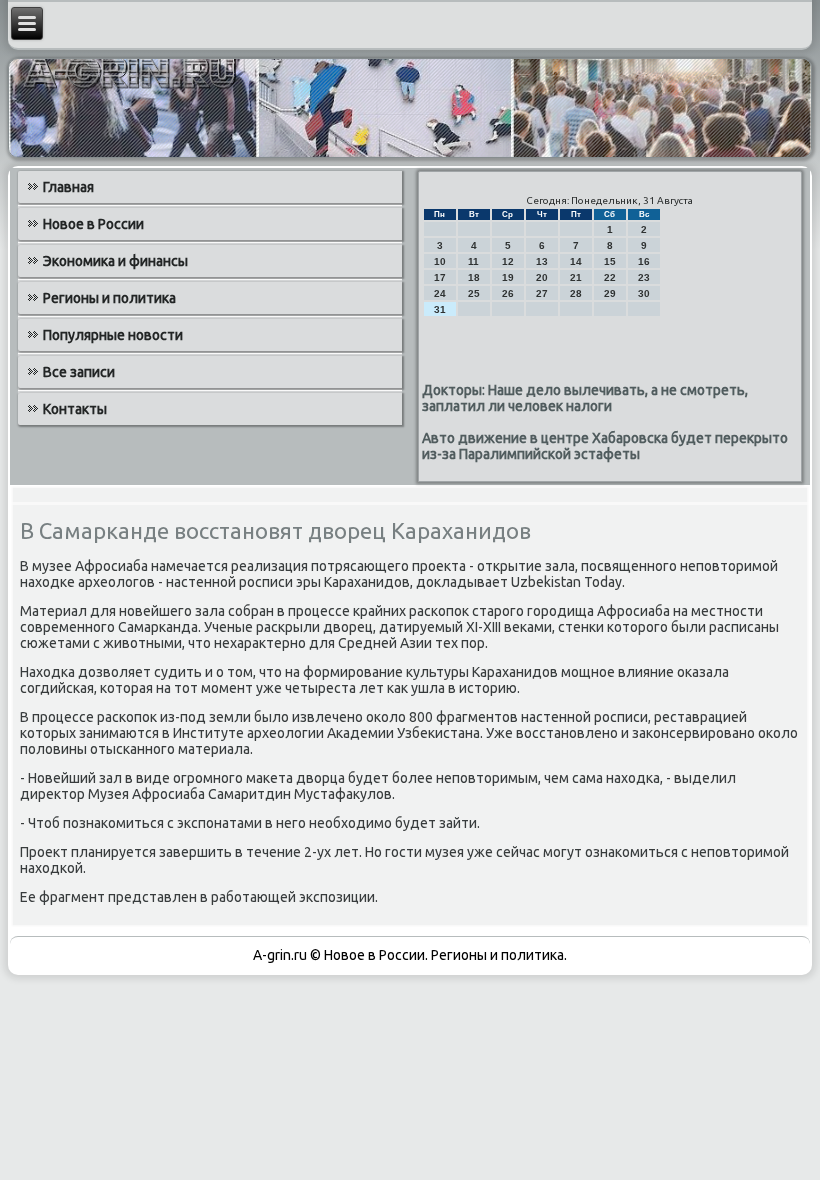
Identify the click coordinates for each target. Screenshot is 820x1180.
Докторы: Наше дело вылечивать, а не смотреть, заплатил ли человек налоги (585, 398)
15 (610, 261)
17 (440, 277)
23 (644, 277)
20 (542, 277)
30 (644, 293)
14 (576, 261)
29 (610, 293)
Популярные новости (113, 335)
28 (576, 293)
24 (440, 293)
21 (576, 277)
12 (508, 261)
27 (542, 293)
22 (610, 277)
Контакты (75, 409)
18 (474, 277)
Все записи (79, 372)
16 (644, 261)
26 (508, 293)
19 (508, 277)
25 (474, 293)
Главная (68, 187)
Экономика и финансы (115, 261)
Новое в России (93, 224)
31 (440, 309)
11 (473, 261)
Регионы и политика (109, 298)
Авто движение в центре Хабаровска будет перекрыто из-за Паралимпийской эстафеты (605, 446)
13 (542, 261)
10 (440, 261)
